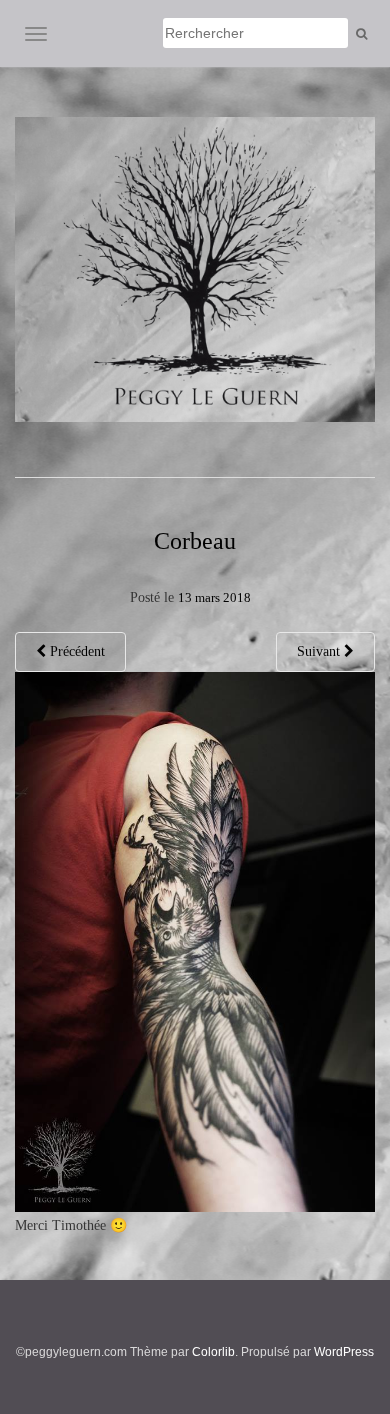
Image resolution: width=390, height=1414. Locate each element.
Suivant (320, 651)
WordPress (344, 1352)
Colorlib (213, 1352)
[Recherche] (361, 34)
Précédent (75, 651)
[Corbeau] (195, 940)
